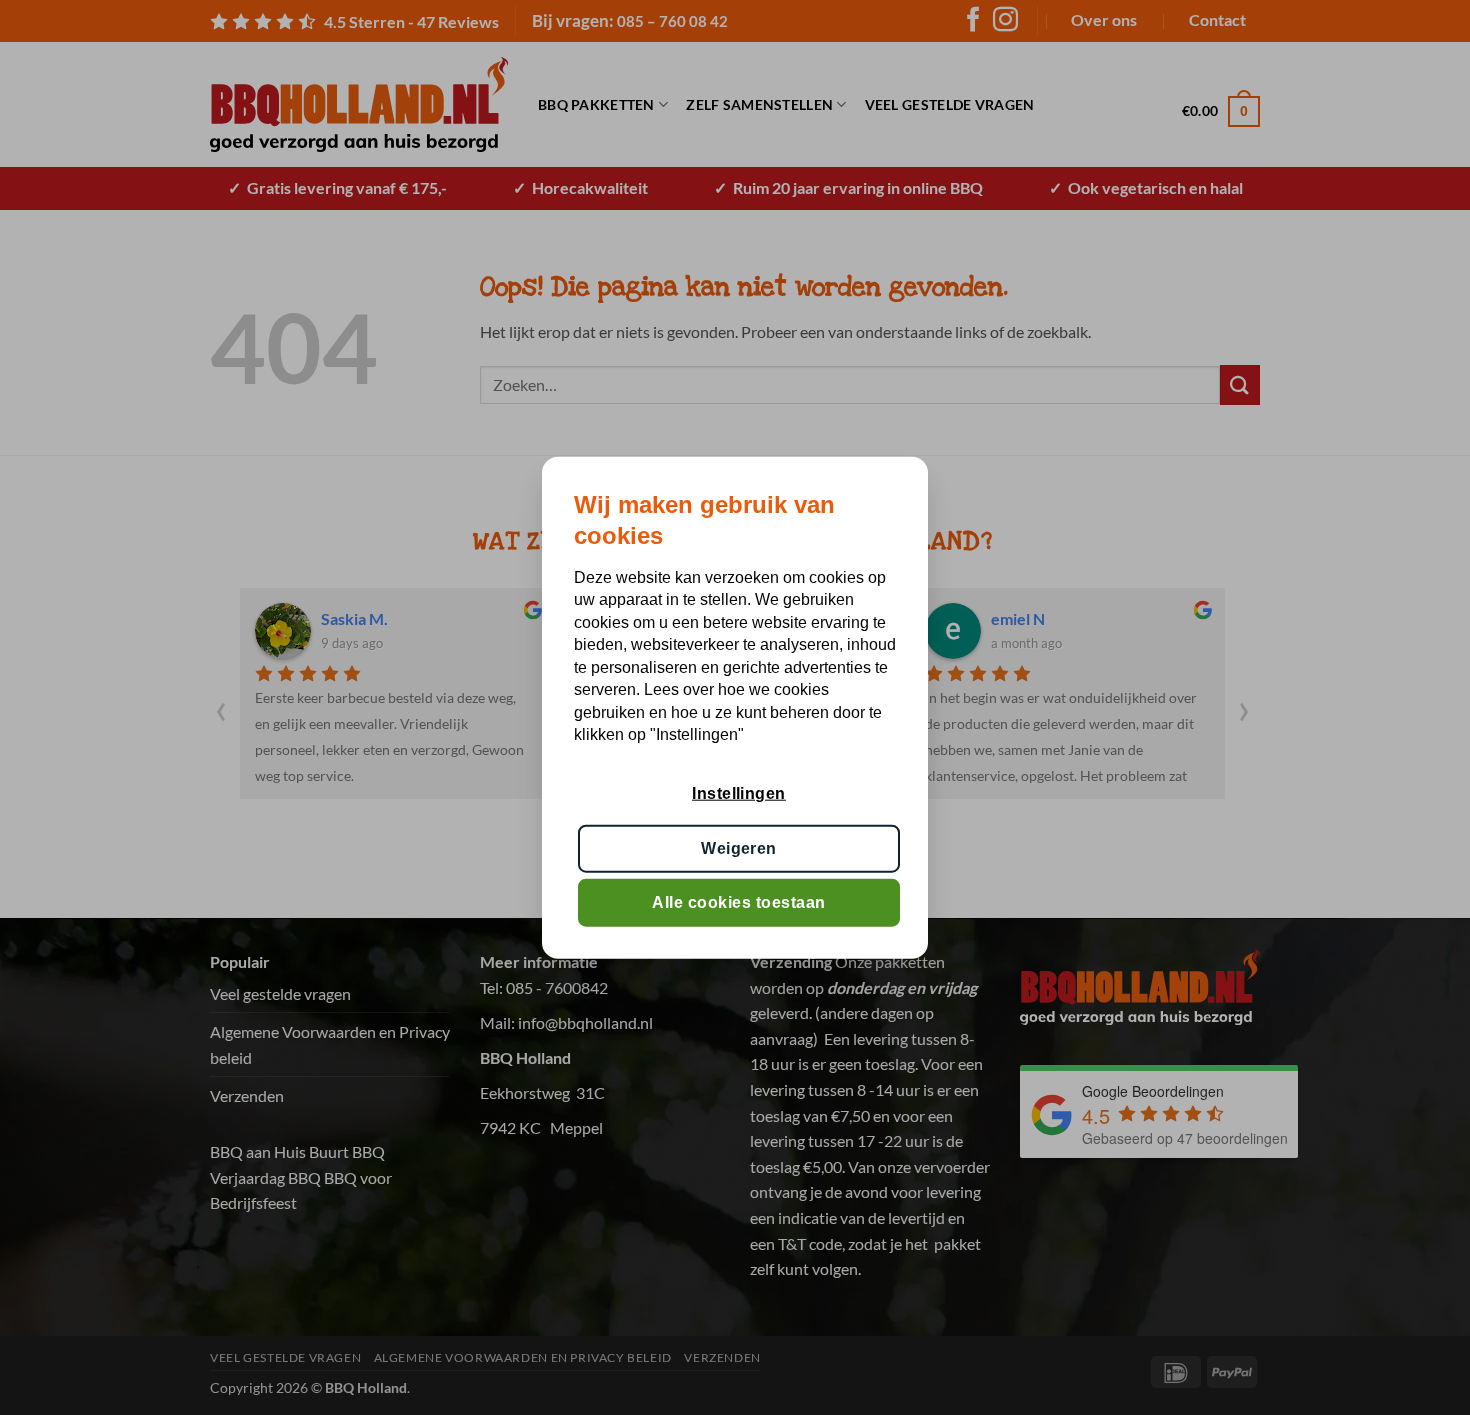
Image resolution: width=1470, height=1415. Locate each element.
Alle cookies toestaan (738, 902)
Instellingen (739, 793)
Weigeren (739, 847)
